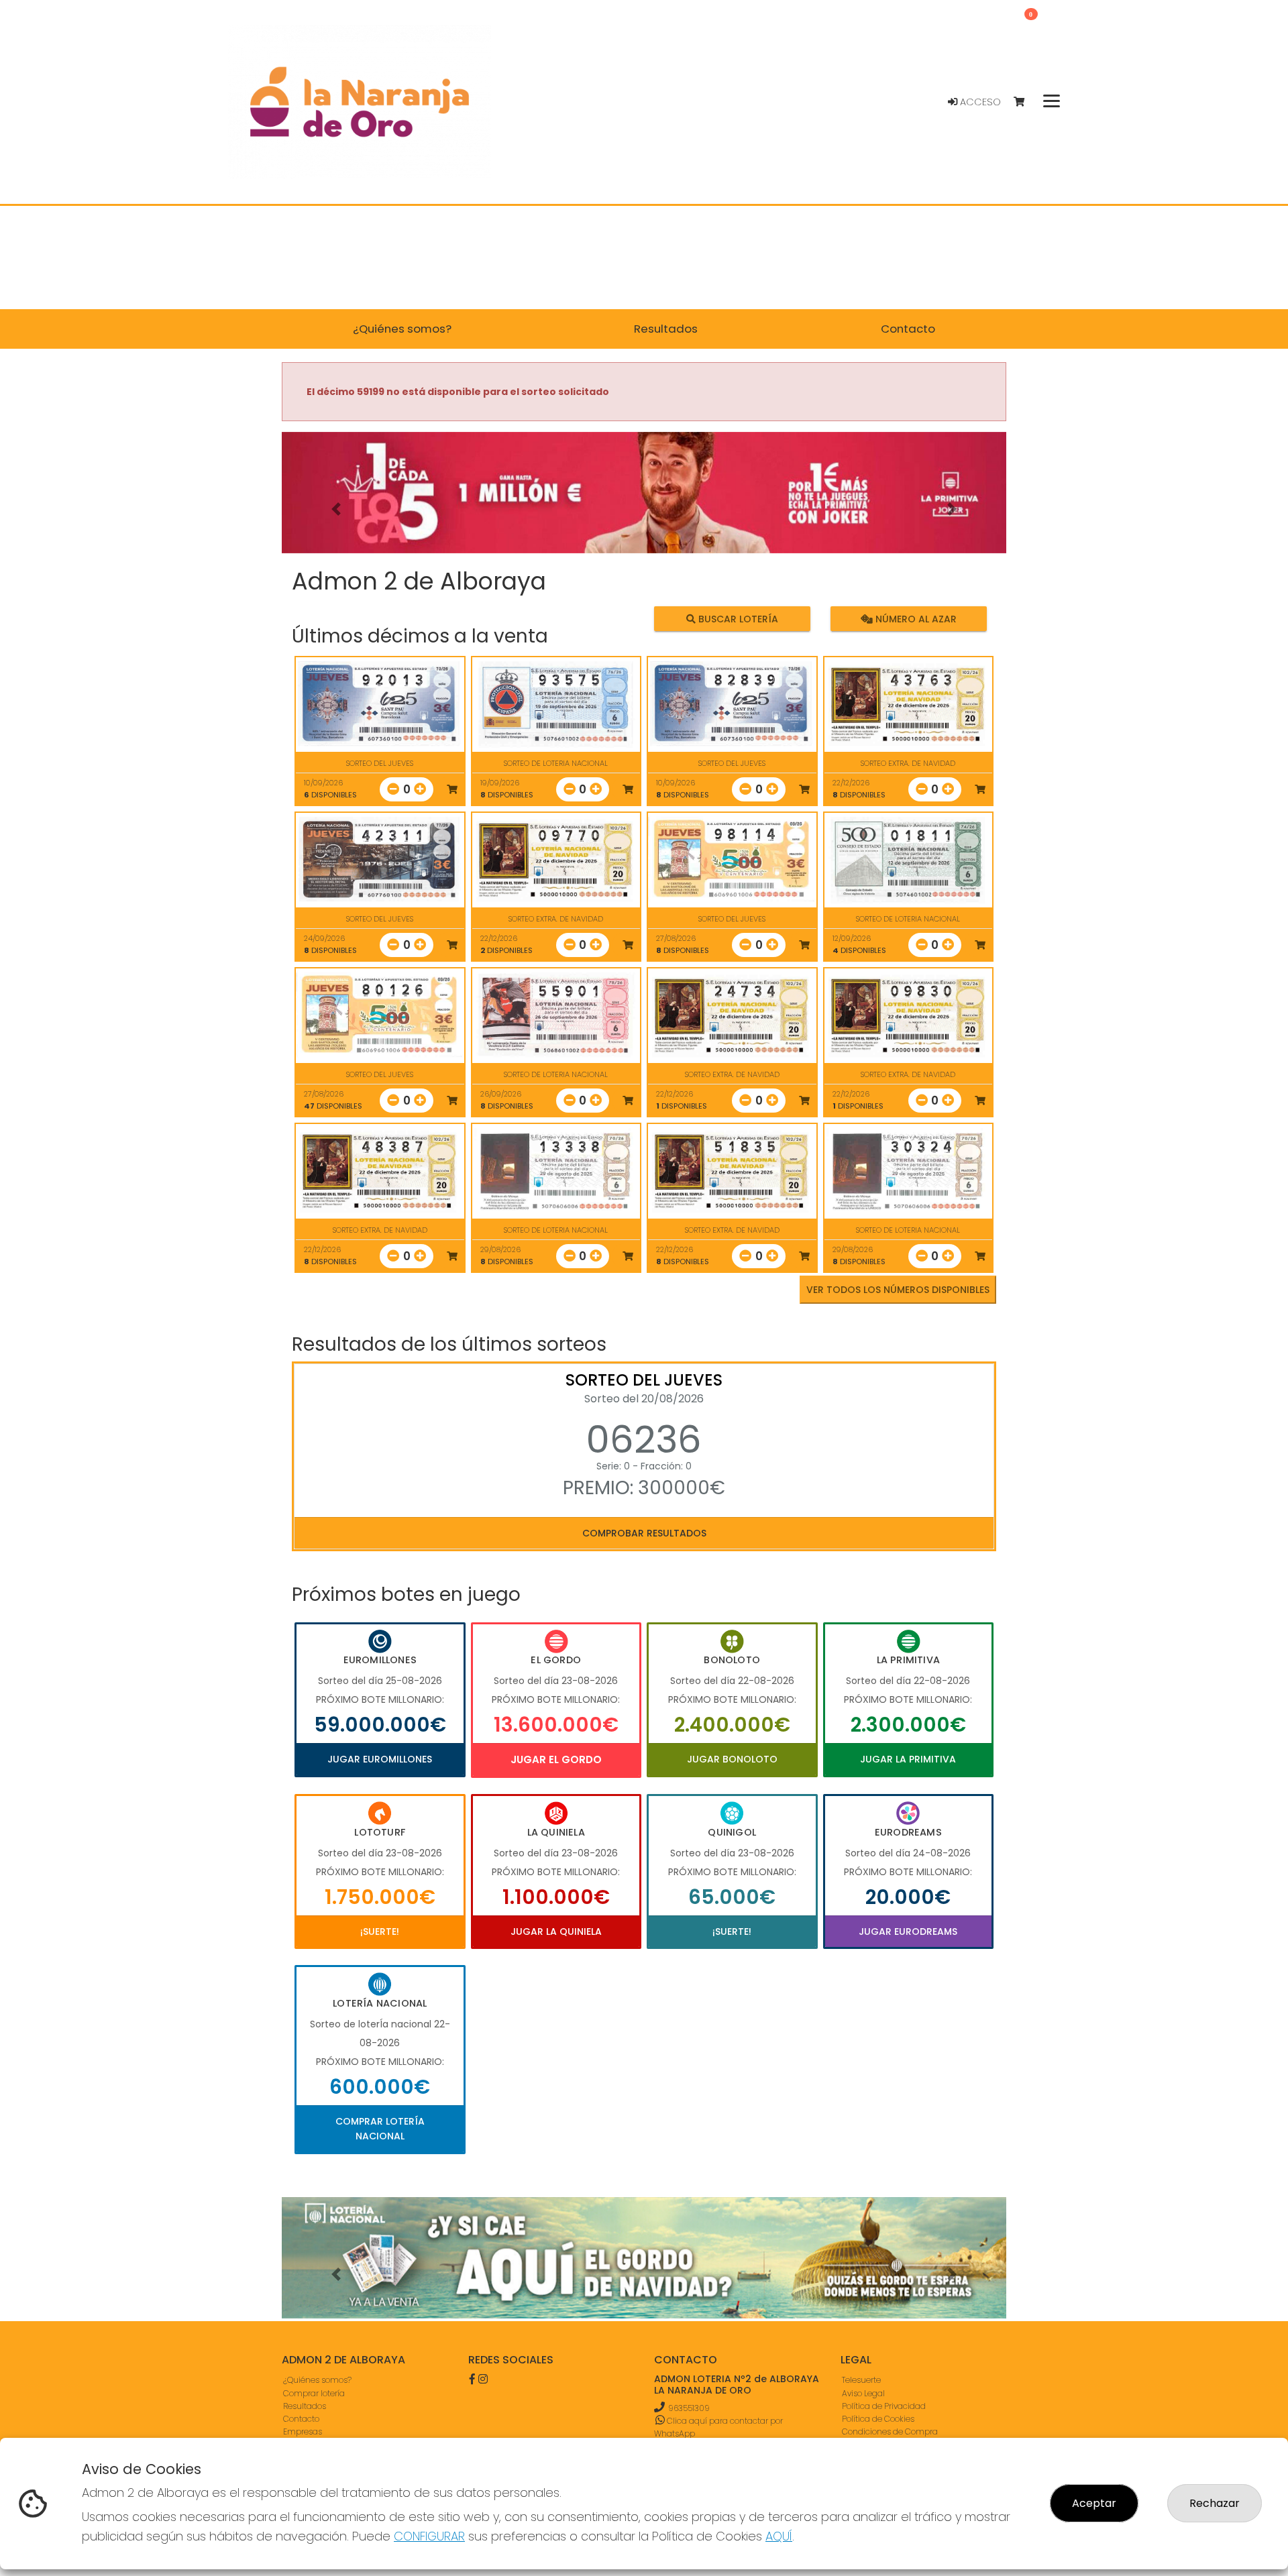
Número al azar (914, 619)
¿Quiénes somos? (317, 2380)
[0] (1025, 102)
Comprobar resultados (644, 1533)
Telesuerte (861, 2380)
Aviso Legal (863, 2393)
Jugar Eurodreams (908, 1931)
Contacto (301, 2419)
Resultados (305, 2406)
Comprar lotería (314, 2393)
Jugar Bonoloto (732, 1759)
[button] (336, 509)
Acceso (979, 102)
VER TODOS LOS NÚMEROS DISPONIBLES (898, 1290)
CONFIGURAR (429, 2536)
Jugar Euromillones (380, 1759)
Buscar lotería (737, 619)
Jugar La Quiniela (556, 1931)
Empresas (303, 2431)
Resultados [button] (666, 329)
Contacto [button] (908, 329)
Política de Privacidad (884, 2406)
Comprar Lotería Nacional (380, 2129)
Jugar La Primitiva (908, 1759)
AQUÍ (779, 2536)
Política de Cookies (878, 2419)
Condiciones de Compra (890, 2431)
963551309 (689, 2408)
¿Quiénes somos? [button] (402, 329)
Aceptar (1094, 2503)
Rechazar (1215, 2503)
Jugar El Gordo (556, 1759)
